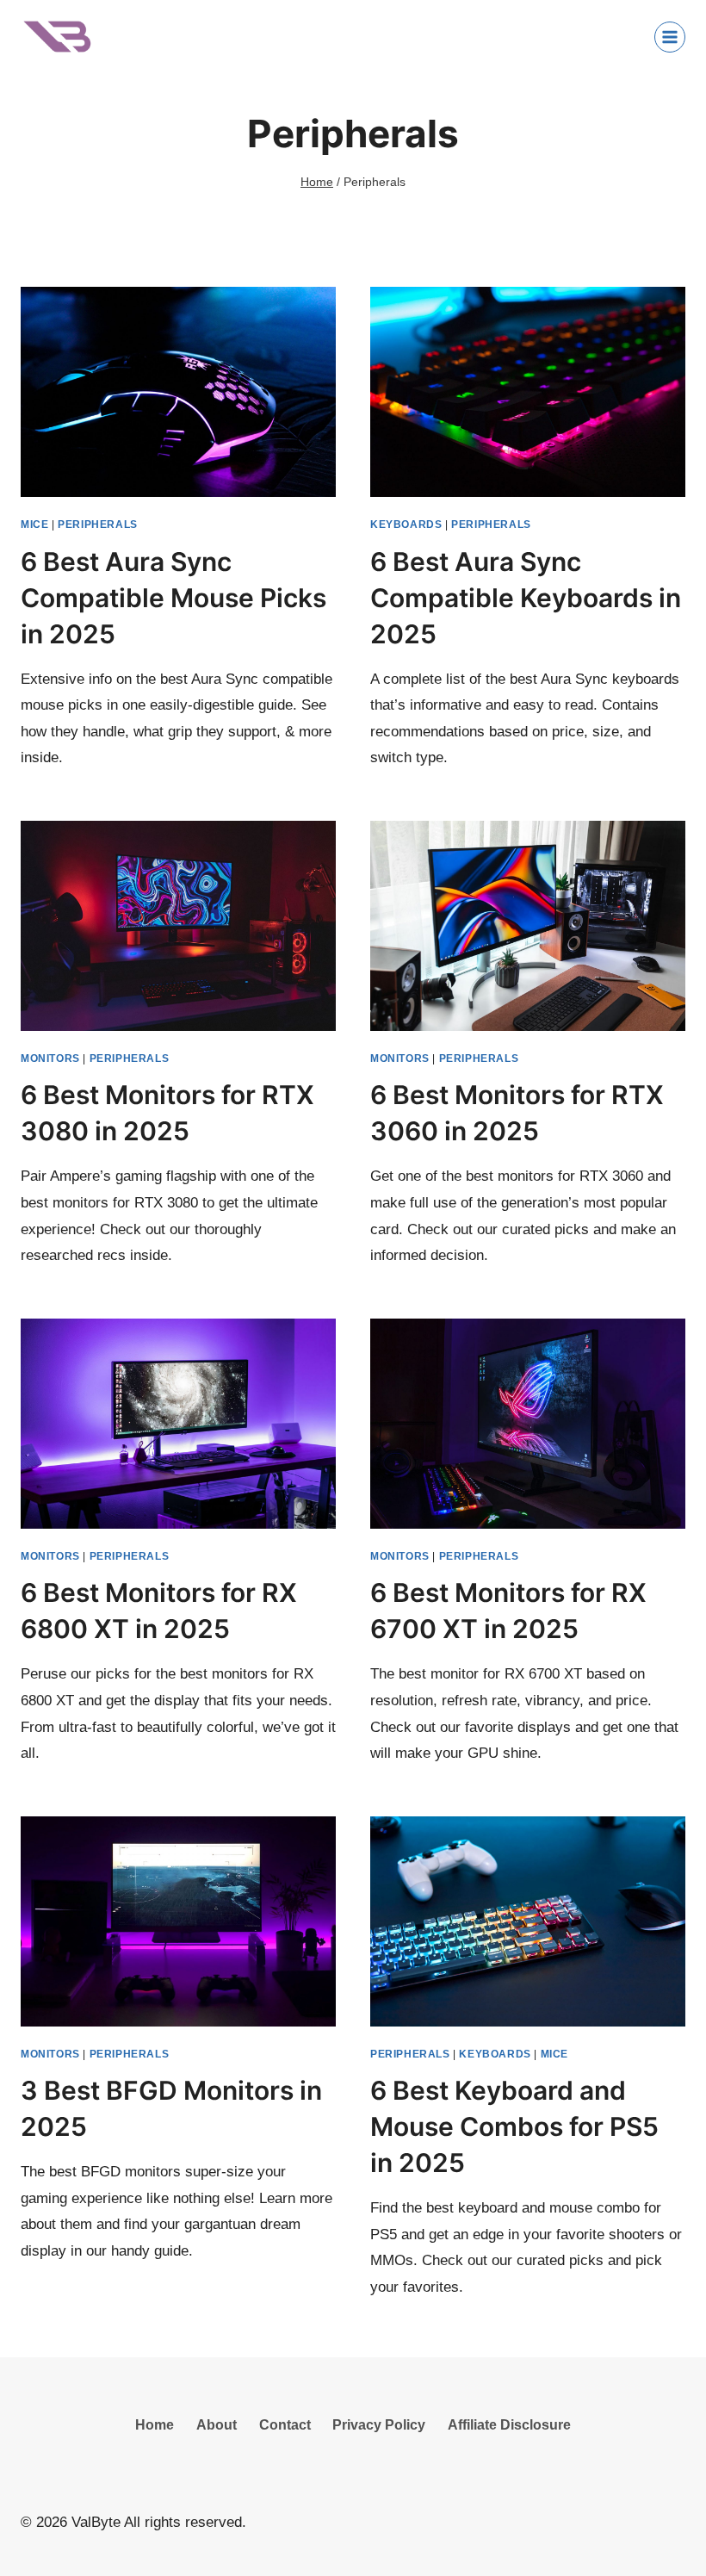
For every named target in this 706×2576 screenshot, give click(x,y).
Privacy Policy (379, 2425)
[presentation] (178, 392)
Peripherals (98, 525)
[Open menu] (670, 37)
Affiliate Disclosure (509, 2425)
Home (155, 2425)
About (217, 2425)
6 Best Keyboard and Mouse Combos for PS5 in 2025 (514, 2126)
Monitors (50, 1058)
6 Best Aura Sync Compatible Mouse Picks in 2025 (173, 598)
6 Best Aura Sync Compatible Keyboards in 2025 (526, 598)
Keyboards (406, 525)
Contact (285, 2425)
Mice (34, 525)
